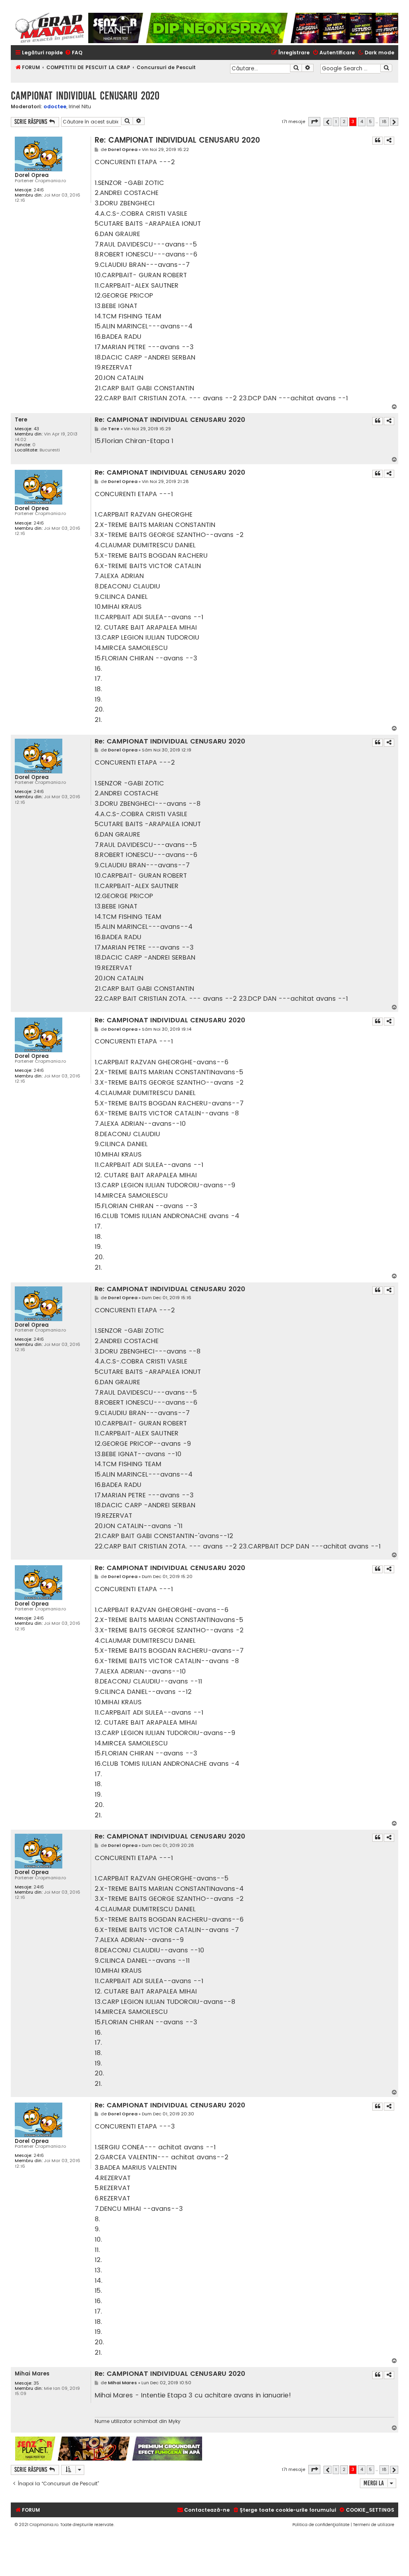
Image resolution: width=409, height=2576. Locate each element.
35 (36, 2383)
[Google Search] (386, 68)
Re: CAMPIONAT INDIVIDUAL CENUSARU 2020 (177, 140)
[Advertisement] (300, 2449)
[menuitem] (73, 53)
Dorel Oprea (32, 175)
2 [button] (344, 121)
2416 (39, 190)
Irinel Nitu (80, 107)
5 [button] (370, 121)
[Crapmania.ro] (50, 28)
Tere (21, 420)
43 (36, 429)
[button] (314, 122)
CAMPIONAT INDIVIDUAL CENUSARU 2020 (85, 96)
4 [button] (362, 121)
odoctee (55, 106)
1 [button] (336, 121)
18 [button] (384, 121)
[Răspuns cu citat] (377, 141)
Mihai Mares (32, 2374)
